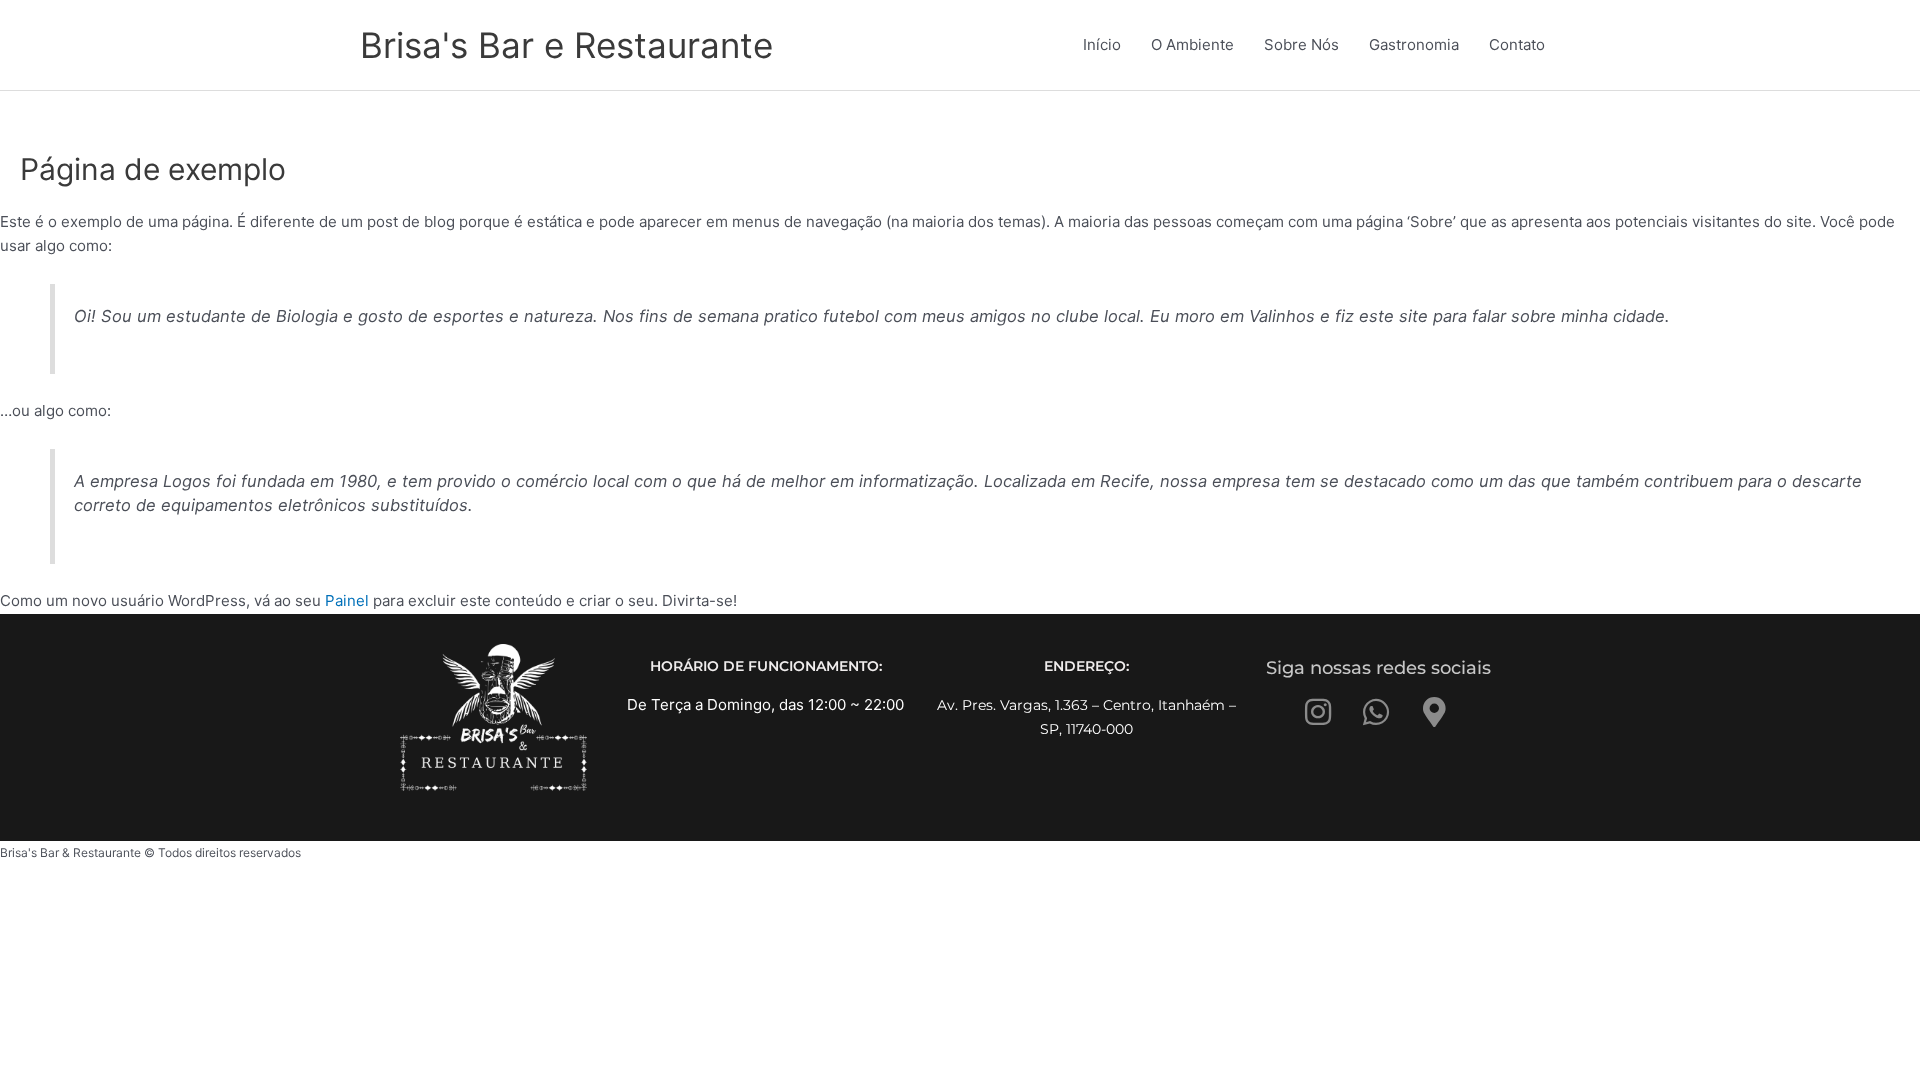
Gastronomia (1414, 44)
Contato (1517, 44)
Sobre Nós (1301, 44)
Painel (347, 600)
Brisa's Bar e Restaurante (566, 45)
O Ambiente (1192, 44)
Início (1102, 44)
